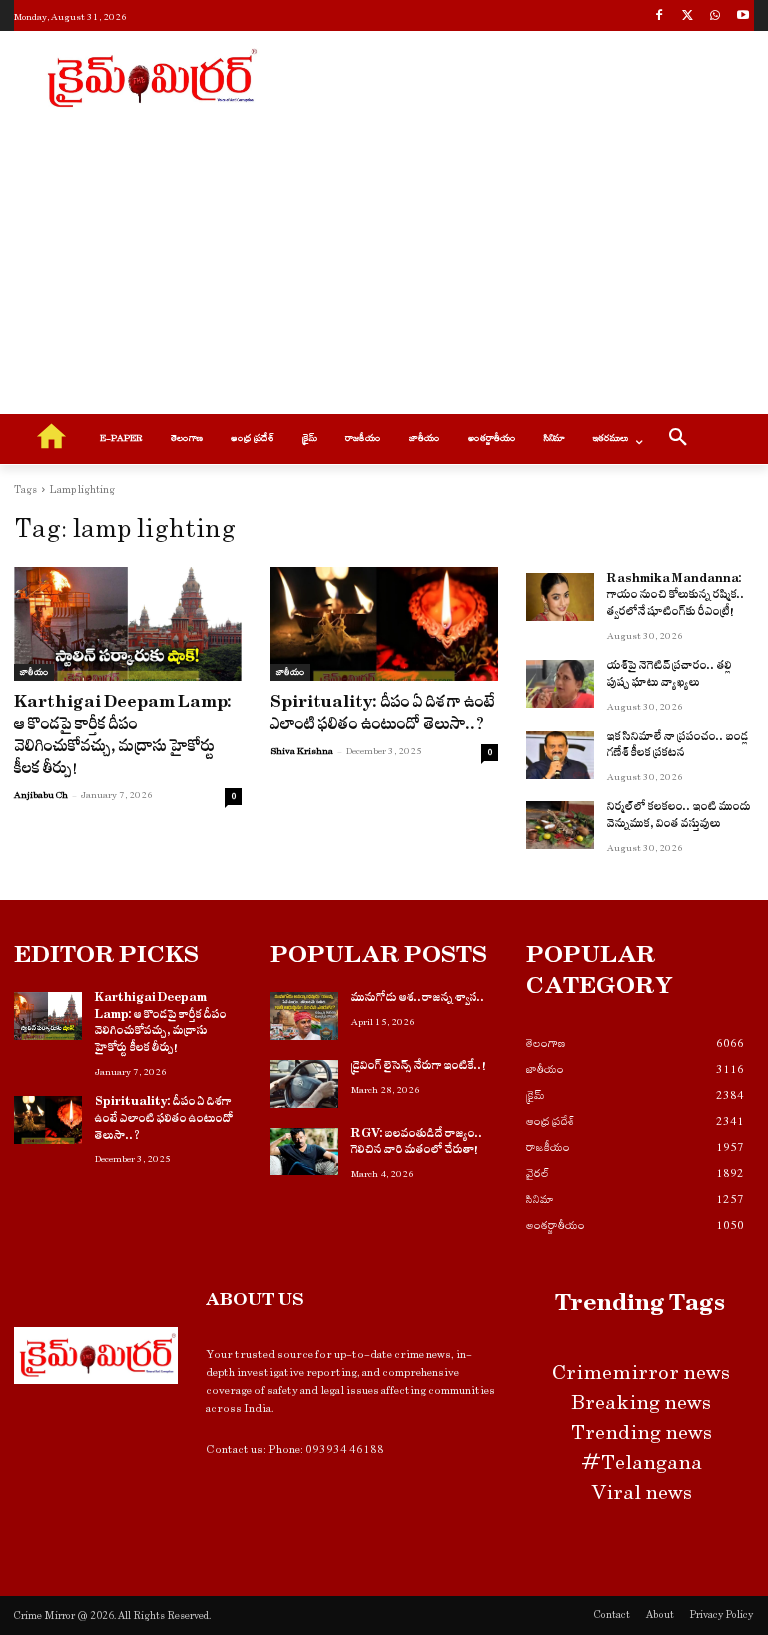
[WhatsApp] (714, 17)
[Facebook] (659, 17)
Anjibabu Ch (41, 795)
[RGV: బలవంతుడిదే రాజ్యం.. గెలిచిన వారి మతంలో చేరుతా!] (304, 1152)
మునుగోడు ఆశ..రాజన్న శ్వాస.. (418, 1000)
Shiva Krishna (301, 751)
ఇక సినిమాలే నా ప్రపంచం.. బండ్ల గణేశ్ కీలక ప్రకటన (678, 747)
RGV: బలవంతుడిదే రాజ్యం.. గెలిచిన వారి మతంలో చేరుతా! (417, 1144)
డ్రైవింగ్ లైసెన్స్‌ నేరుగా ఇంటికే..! (418, 1068)
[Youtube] (742, 17)
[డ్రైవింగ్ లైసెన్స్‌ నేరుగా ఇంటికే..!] (304, 1084)
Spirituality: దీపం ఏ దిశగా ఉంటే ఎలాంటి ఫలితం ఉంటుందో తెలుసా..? (382, 716)
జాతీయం (34, 672)
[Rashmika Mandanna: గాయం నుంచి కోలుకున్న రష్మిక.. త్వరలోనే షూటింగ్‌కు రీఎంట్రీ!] (560, 597)
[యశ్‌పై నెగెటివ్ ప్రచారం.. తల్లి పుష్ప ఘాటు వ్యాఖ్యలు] (560, 684)
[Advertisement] (520, 75)
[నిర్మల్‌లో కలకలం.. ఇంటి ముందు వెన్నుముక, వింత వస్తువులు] (560, 825)
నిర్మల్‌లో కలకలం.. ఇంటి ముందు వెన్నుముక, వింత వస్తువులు (679, 817)
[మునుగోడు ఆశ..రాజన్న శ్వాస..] (304, 1016)
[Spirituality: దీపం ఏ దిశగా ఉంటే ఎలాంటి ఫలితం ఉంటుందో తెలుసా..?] (384, 624)
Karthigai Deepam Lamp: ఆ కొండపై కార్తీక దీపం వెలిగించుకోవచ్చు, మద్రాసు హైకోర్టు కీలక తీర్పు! (123, 738)
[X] (687, 17)
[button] (678, 440)
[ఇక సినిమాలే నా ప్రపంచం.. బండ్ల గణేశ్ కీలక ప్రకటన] (560, 755)
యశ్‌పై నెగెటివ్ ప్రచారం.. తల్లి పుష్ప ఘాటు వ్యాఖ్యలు (669, 676)
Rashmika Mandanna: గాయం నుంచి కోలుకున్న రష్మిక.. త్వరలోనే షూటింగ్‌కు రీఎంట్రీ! (676, 598)
